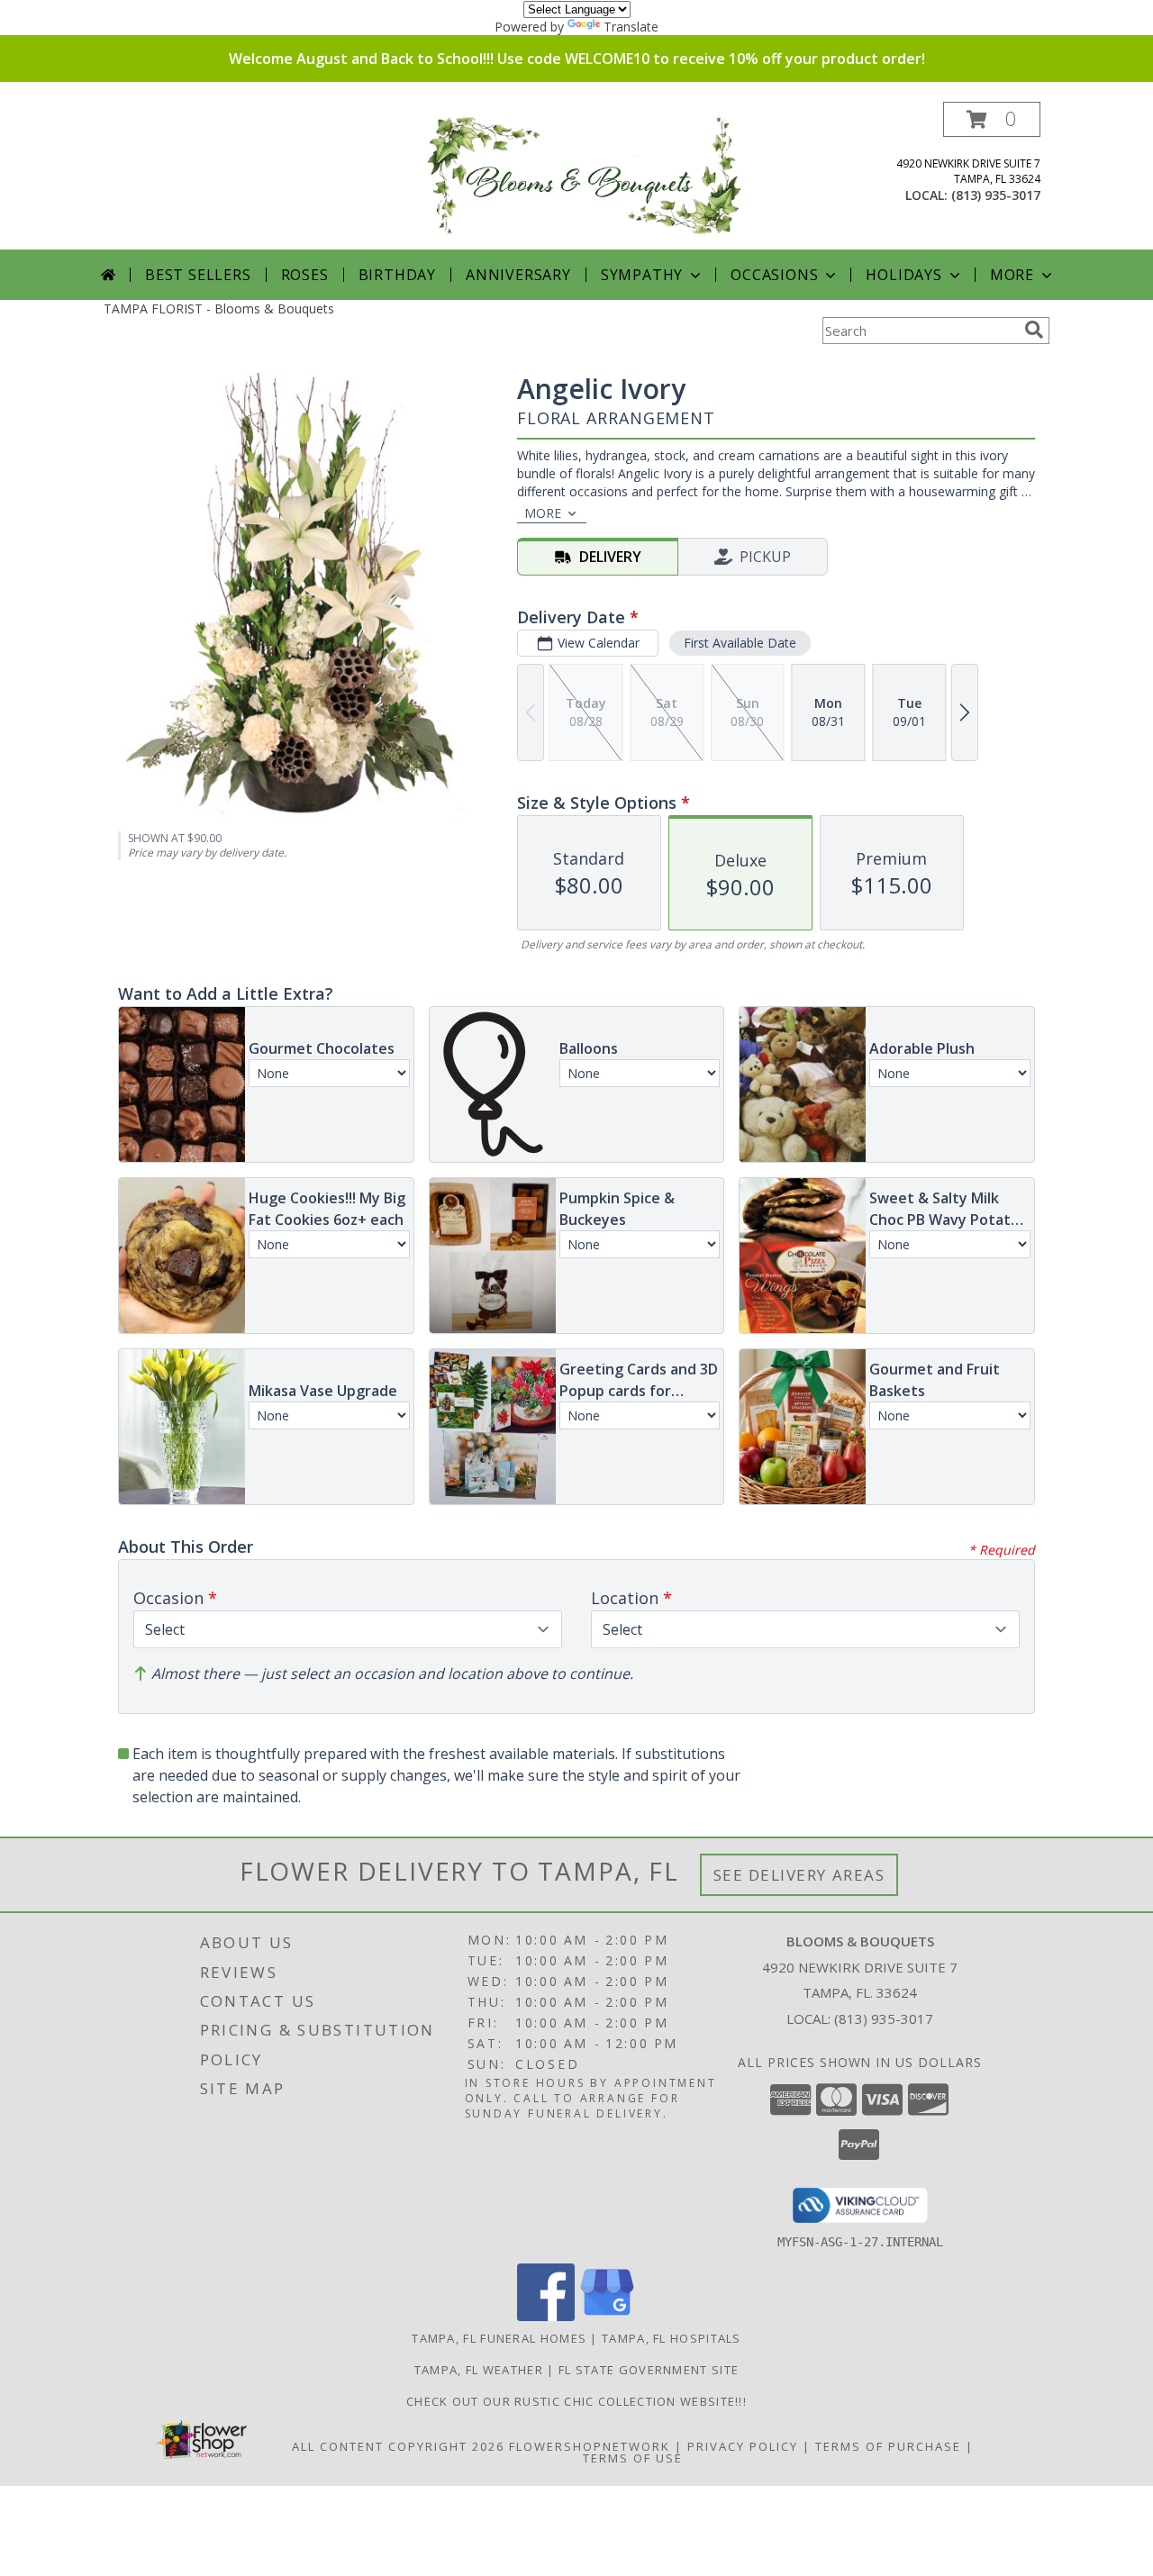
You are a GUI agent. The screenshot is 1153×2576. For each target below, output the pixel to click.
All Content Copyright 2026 (398, 2446)
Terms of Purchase (888, 2446)
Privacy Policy (743, 2446)
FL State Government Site (649, 2370)
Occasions (774, 275)
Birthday (397, 275)
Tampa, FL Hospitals (672, 2338)
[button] (992, 119)
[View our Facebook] (546, 2316)
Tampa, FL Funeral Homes (499, 2338)
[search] (1034, 330)
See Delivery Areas (799, 1875)
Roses (305, 275)
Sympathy (642, 275)
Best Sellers (198, 275)
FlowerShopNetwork (590, 2446)
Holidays (903, 275)
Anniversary (518, 275)
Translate (631, 27)
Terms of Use (633, 2458)
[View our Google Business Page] (607, 2316)
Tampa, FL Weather (479, 2370)
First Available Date (740, 643)
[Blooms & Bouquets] (583, 175)
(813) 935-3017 (996, 195)
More (1012, 275)
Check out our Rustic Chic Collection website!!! (576, 2401)
